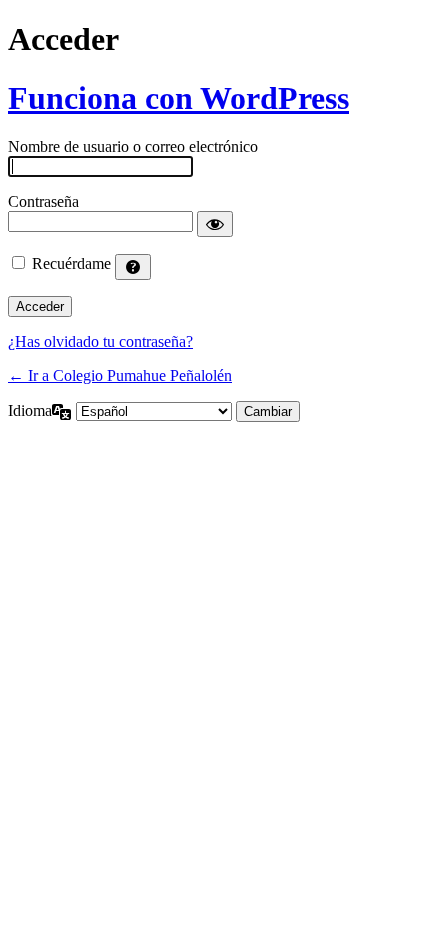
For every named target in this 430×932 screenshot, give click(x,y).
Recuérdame (71, 263)
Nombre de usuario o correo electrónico (133, 146)
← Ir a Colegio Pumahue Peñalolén (120, 375)
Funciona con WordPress (178, 98)
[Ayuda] (133, 267)
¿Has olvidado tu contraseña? (100, 341)
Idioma (30, 410)
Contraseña (43, 201)
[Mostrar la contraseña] (215, 224)
